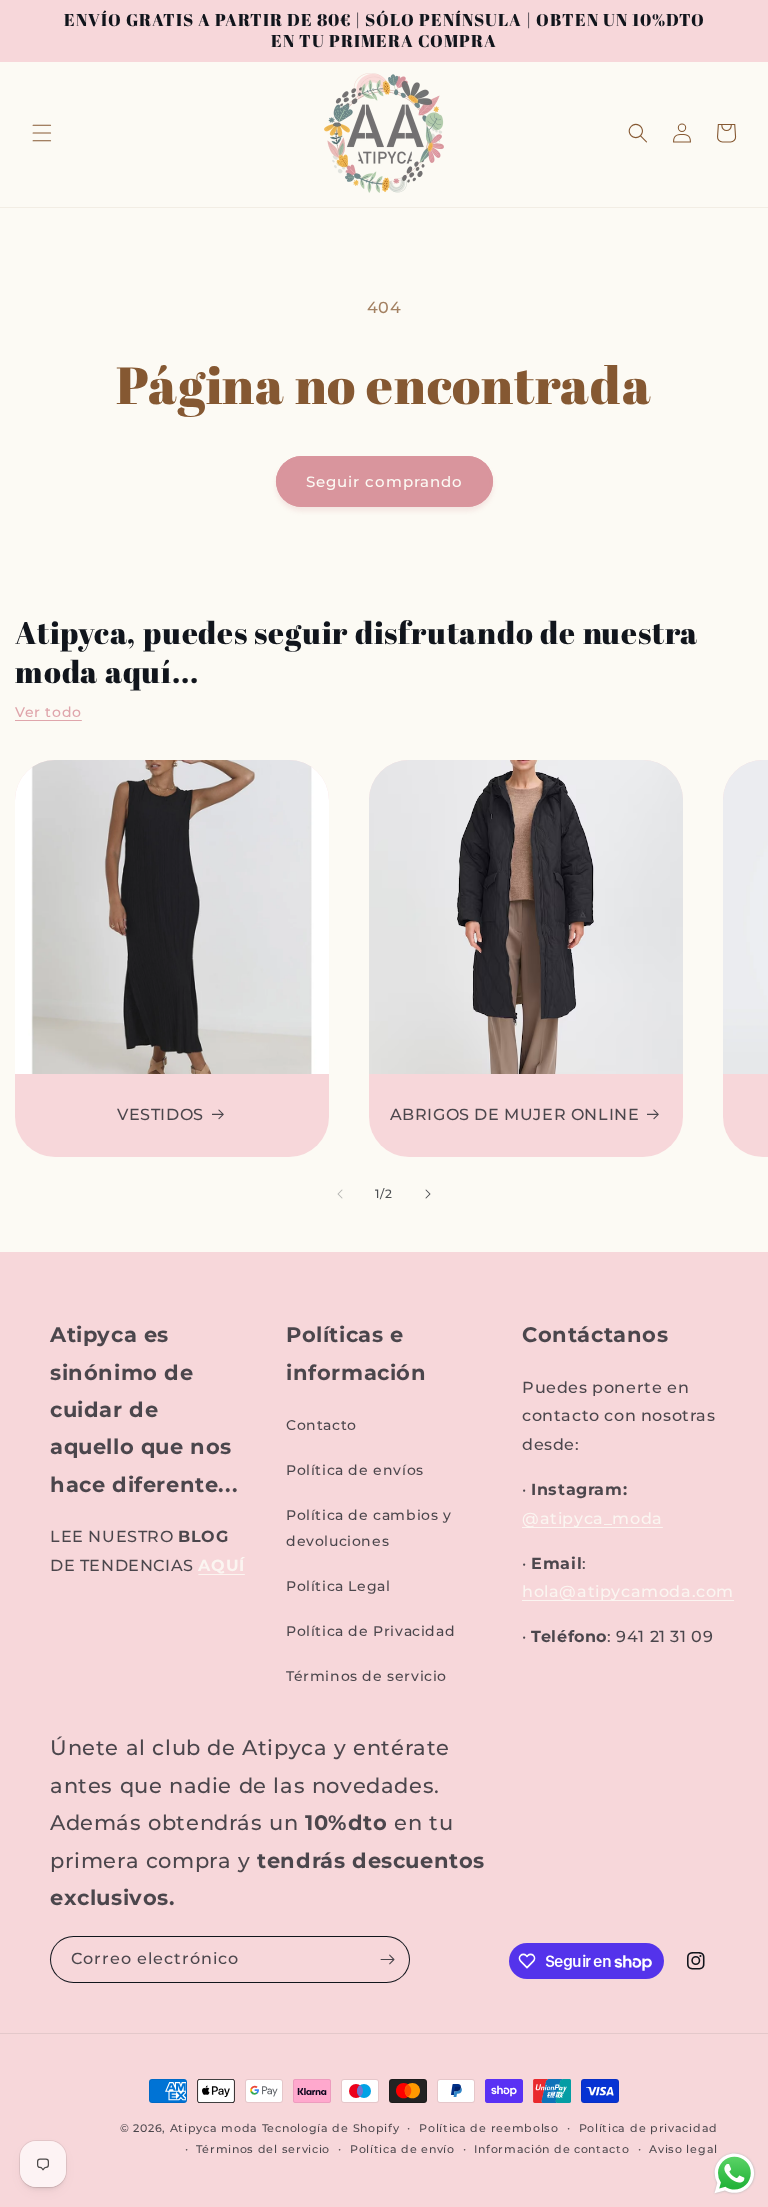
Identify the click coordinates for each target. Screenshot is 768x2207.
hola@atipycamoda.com (628, 1591)
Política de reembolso (489, 2128)
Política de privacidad (648, 2128)
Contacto (321, 1425)
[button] (42, 133)
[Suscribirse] (387, 1959)
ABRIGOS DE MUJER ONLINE (515, 1114)
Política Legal (338, 1586)
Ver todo (48, 712)
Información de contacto (551, 2149)
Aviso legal (683, 2149)
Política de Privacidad (370, 1631)
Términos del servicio (263, 2149)
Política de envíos (355, 1470)
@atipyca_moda (592, 1518)
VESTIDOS (160, 1114)
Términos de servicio (366, 1676)
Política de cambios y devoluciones (369, 1527)
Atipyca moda (216, 2128)
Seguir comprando (384, 481)
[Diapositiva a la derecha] (428, 1194)
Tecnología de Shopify (331, 2128)
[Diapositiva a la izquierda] (340, 1194)
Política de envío (402, 2149)
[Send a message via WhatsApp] (734, 2173)
